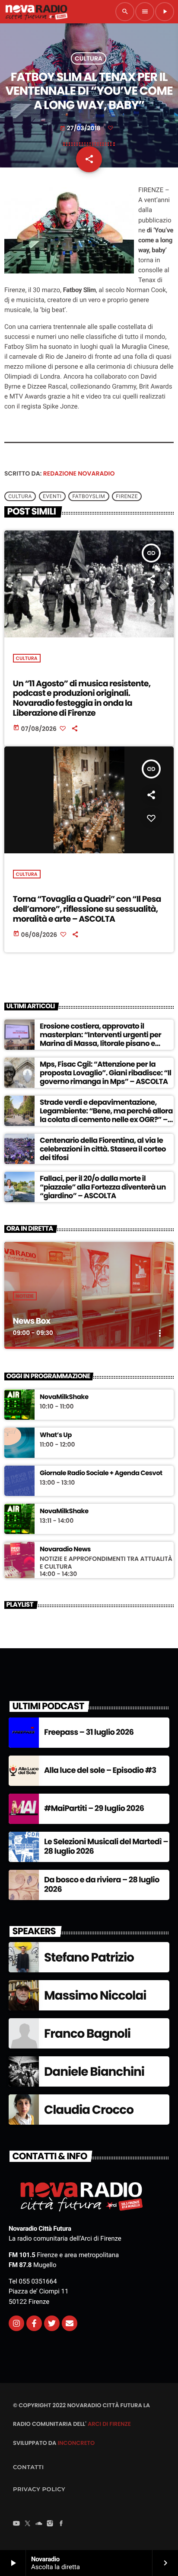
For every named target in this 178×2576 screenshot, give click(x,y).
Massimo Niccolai (95, 1996)
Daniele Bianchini (94, 2072)
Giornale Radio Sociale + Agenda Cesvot (101, 1473)
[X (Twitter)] (28, 2524)
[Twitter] (52, 2323)
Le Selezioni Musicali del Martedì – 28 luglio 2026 (106, 1847)
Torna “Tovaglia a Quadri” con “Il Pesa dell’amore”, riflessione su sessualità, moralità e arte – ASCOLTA (87, 909)
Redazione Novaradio (79, 473)
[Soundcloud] (39, 2524)
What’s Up (56, 1435)
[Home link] (36, 12)
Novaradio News (65, 1550)
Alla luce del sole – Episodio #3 (100, 1770)
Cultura (89, 58)
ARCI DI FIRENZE (109, 2424)
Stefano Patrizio (89, 1957)
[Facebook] (61, 2524)
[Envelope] (70, 2323)
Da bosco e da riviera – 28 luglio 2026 (102, 1885)
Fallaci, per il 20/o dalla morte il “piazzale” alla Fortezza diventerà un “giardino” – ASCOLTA (103, 1187)
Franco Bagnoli (87, 2034)
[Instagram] (16, 2323)
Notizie (25, 1296)
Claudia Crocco (89, 2110)
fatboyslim (89, 496)
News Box (32, 1321)
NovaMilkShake (64, 1397)
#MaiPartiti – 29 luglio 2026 (94, 1809)
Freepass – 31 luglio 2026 (89, 1732)
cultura (20, 496)
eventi (52, 496)
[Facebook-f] (34, 2323)
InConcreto (76, 2443)
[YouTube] (16, 2524)
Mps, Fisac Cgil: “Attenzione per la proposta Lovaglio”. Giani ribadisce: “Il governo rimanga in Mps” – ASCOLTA (105, 1073)
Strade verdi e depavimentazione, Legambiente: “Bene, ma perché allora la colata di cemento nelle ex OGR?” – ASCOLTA (106, 1115)
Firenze (127, 496)
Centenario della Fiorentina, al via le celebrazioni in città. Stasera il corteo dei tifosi (103, 1149)
